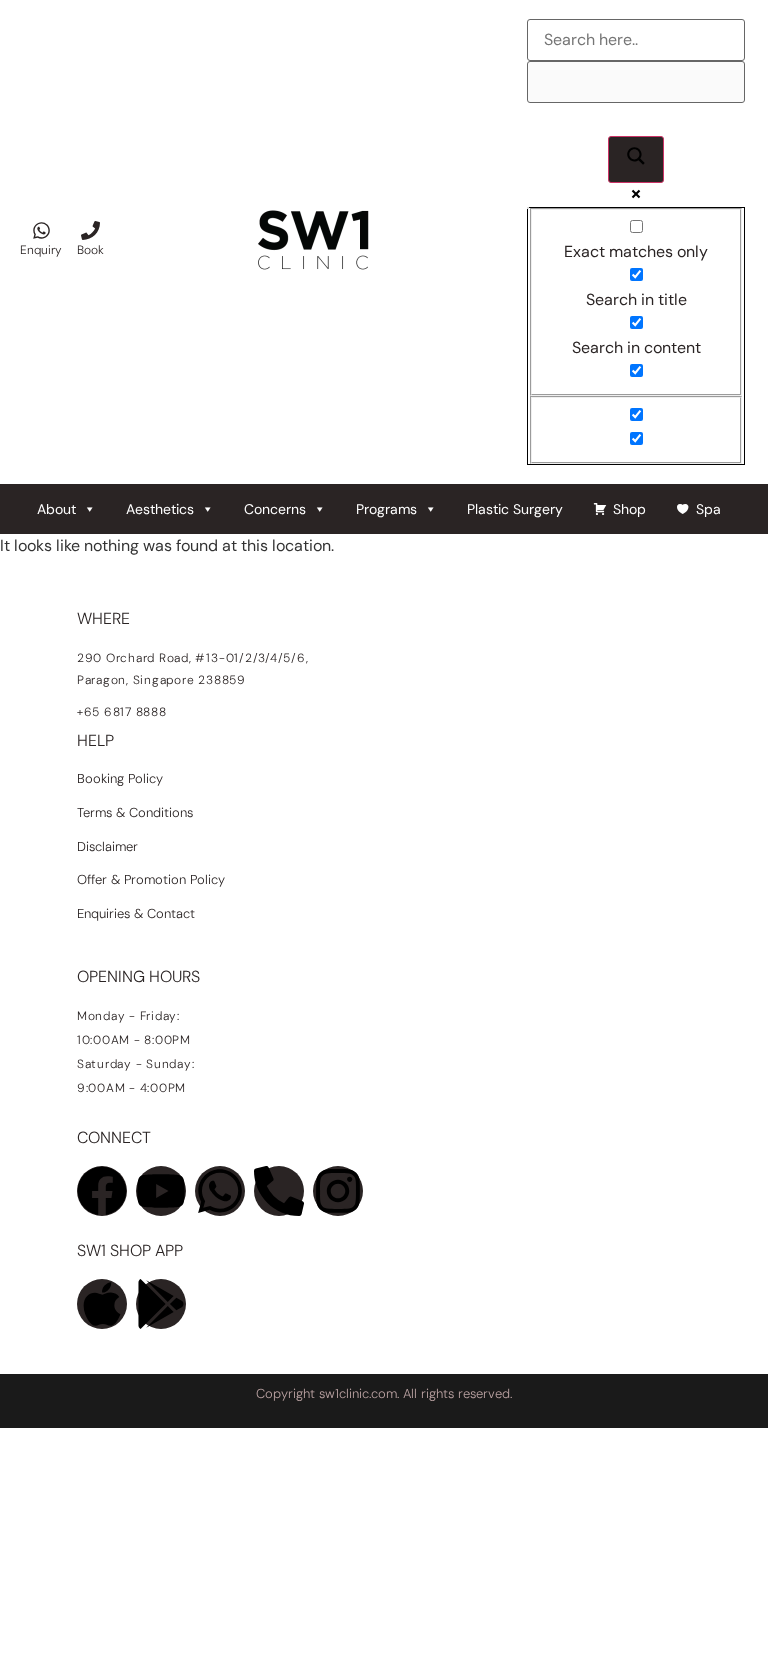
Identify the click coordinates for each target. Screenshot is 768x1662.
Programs (386, 509)
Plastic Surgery (515, 509)
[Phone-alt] (279, 1191)
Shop (629, 509)
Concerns (275, 509)
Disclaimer (107, 846)
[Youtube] (161, 1191)
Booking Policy (120, 778)
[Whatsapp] (220, 1191)
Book (90, 250)
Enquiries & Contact (138, 913)
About (56, 509)
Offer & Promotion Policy (151, 879)
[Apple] (102, 1304)
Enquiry (41, 250)
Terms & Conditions (135, 812)
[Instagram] (338, 1191)
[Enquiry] (41, 230)
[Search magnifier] (636, 159)
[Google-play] (161, 1304)
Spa (708, 509)
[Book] (90, 230)
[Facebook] (102, 1191)
